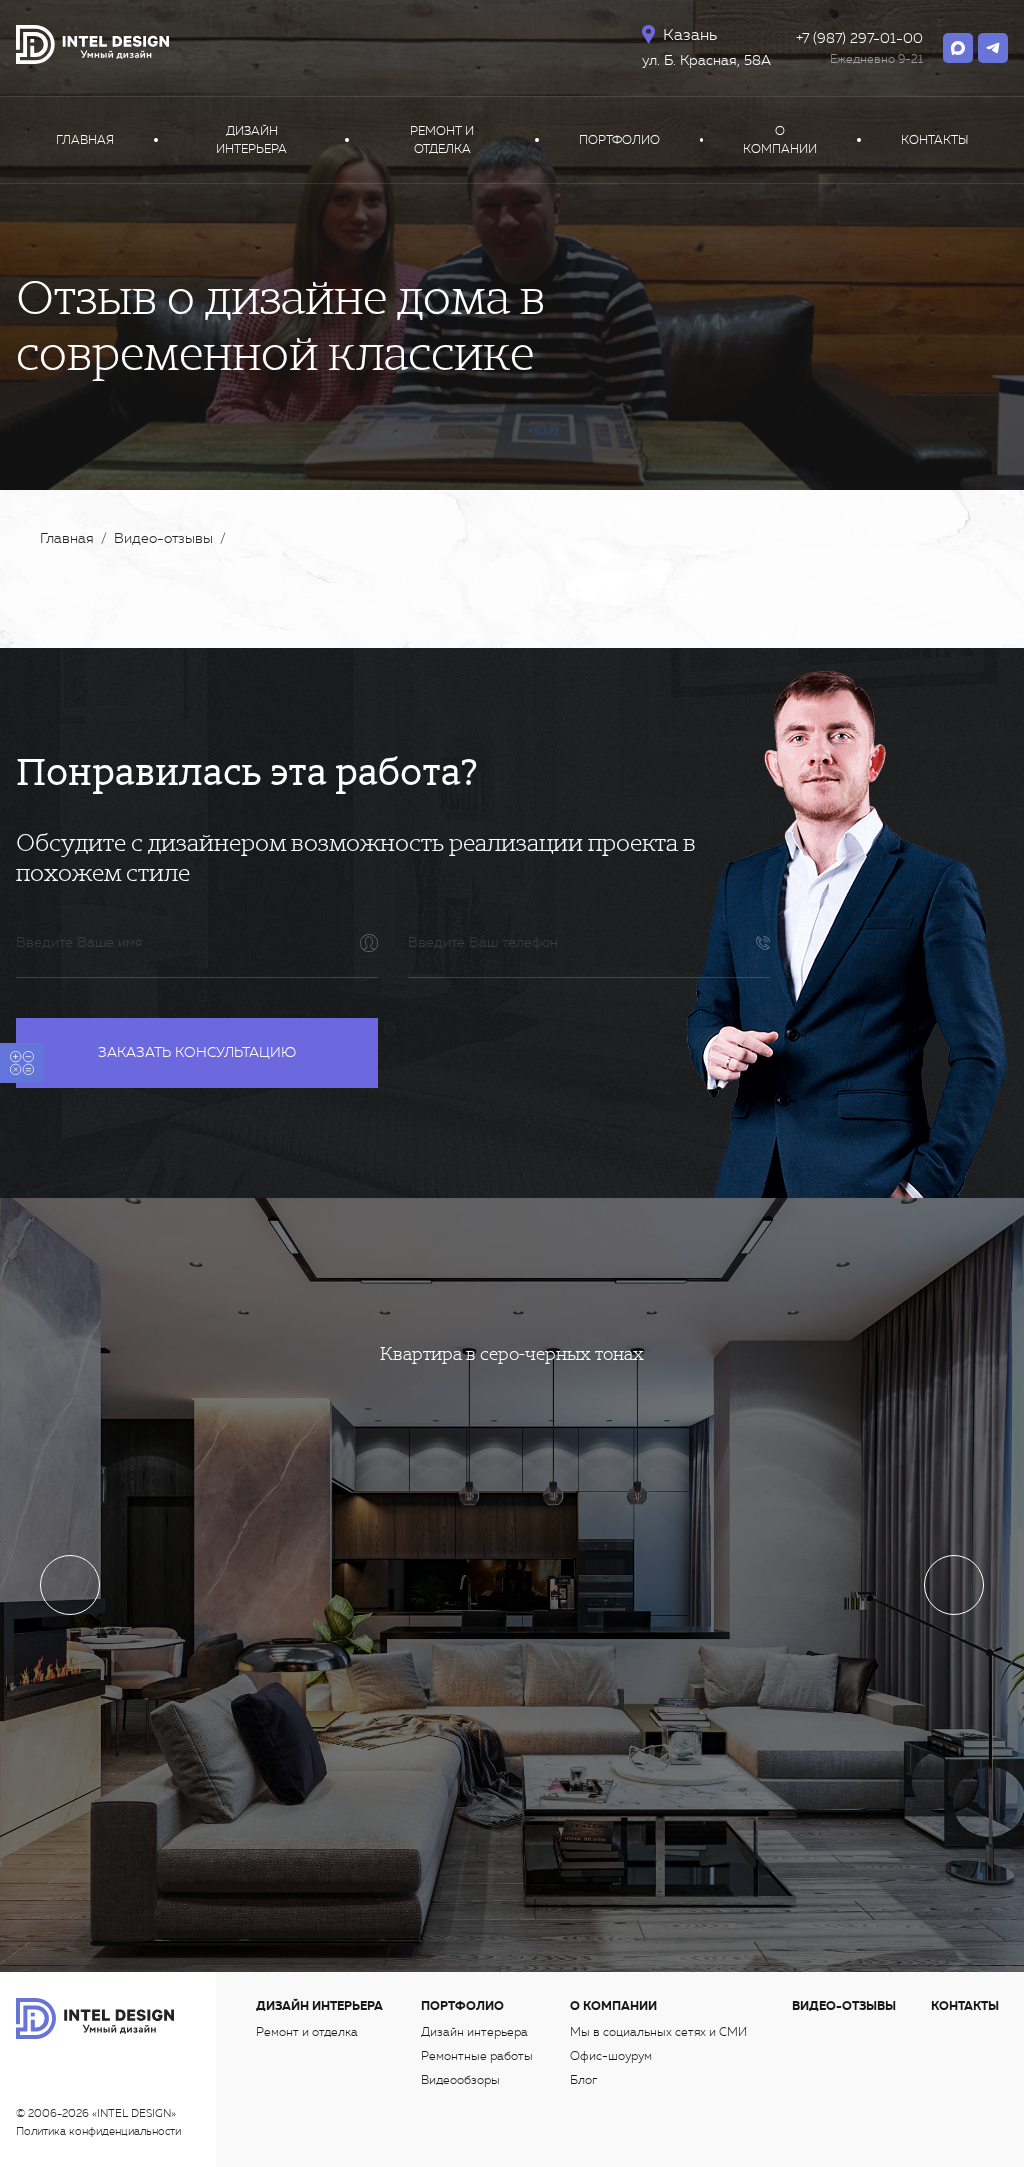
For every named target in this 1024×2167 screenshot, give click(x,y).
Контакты (934, 140)
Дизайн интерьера (251, 140)
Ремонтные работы (477, 2056)
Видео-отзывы (844, 2006)
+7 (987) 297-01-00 (859, 38)
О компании (780, 140)
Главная (85, 140)
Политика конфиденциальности (98, 2131)
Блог (583, 2080)
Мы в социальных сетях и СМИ (658, 2032)
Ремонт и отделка (442, 140)
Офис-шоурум (611, 2056)
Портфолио (619, 140)
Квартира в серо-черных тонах (512, 1353)
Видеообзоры (460, 2080)
